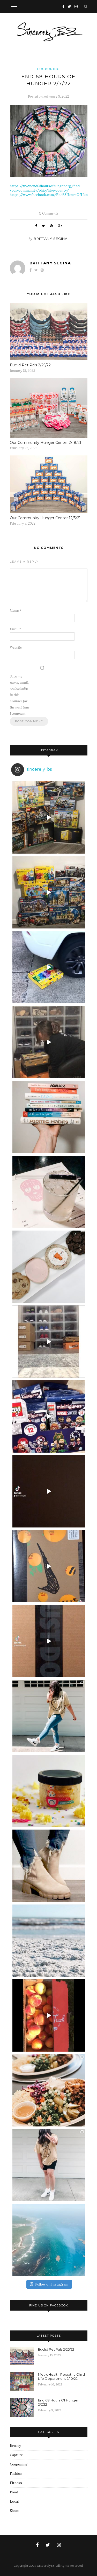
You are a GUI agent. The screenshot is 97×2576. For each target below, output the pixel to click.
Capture (16, 2455)
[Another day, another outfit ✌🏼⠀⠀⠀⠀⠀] (49, 2165)
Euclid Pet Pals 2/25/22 (30, 365)
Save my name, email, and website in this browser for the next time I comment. (20, 695)
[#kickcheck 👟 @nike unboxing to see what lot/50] (49, 1491)
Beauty (15, 2446)
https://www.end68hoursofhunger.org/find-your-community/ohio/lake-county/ (46, 188)
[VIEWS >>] (49, 2240)
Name (16, 611)
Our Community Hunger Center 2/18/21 (46, 443)
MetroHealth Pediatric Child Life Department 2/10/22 (61, 2376)
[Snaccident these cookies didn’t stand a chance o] (49, 1267)
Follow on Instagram (52, 2284)
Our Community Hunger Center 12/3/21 (45, 518)
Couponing (48, 69)
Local (14, 2502)
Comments (49, 213)
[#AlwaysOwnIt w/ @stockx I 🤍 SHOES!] (49, 1042)
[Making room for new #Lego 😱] (49, 967)
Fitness (16, 2483)
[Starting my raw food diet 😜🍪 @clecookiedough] (49, 1791)
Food (14, 2492)
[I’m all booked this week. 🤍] (49, 1117)
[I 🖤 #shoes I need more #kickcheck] (49, 1342)
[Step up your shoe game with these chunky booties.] (49, 1866)
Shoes (15, 2511)
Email (16, 629)
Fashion (16, 2474)
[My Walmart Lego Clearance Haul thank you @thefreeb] (49, 817)
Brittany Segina (51, 239)
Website (16, 647)
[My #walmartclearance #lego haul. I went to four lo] (49, 892)
